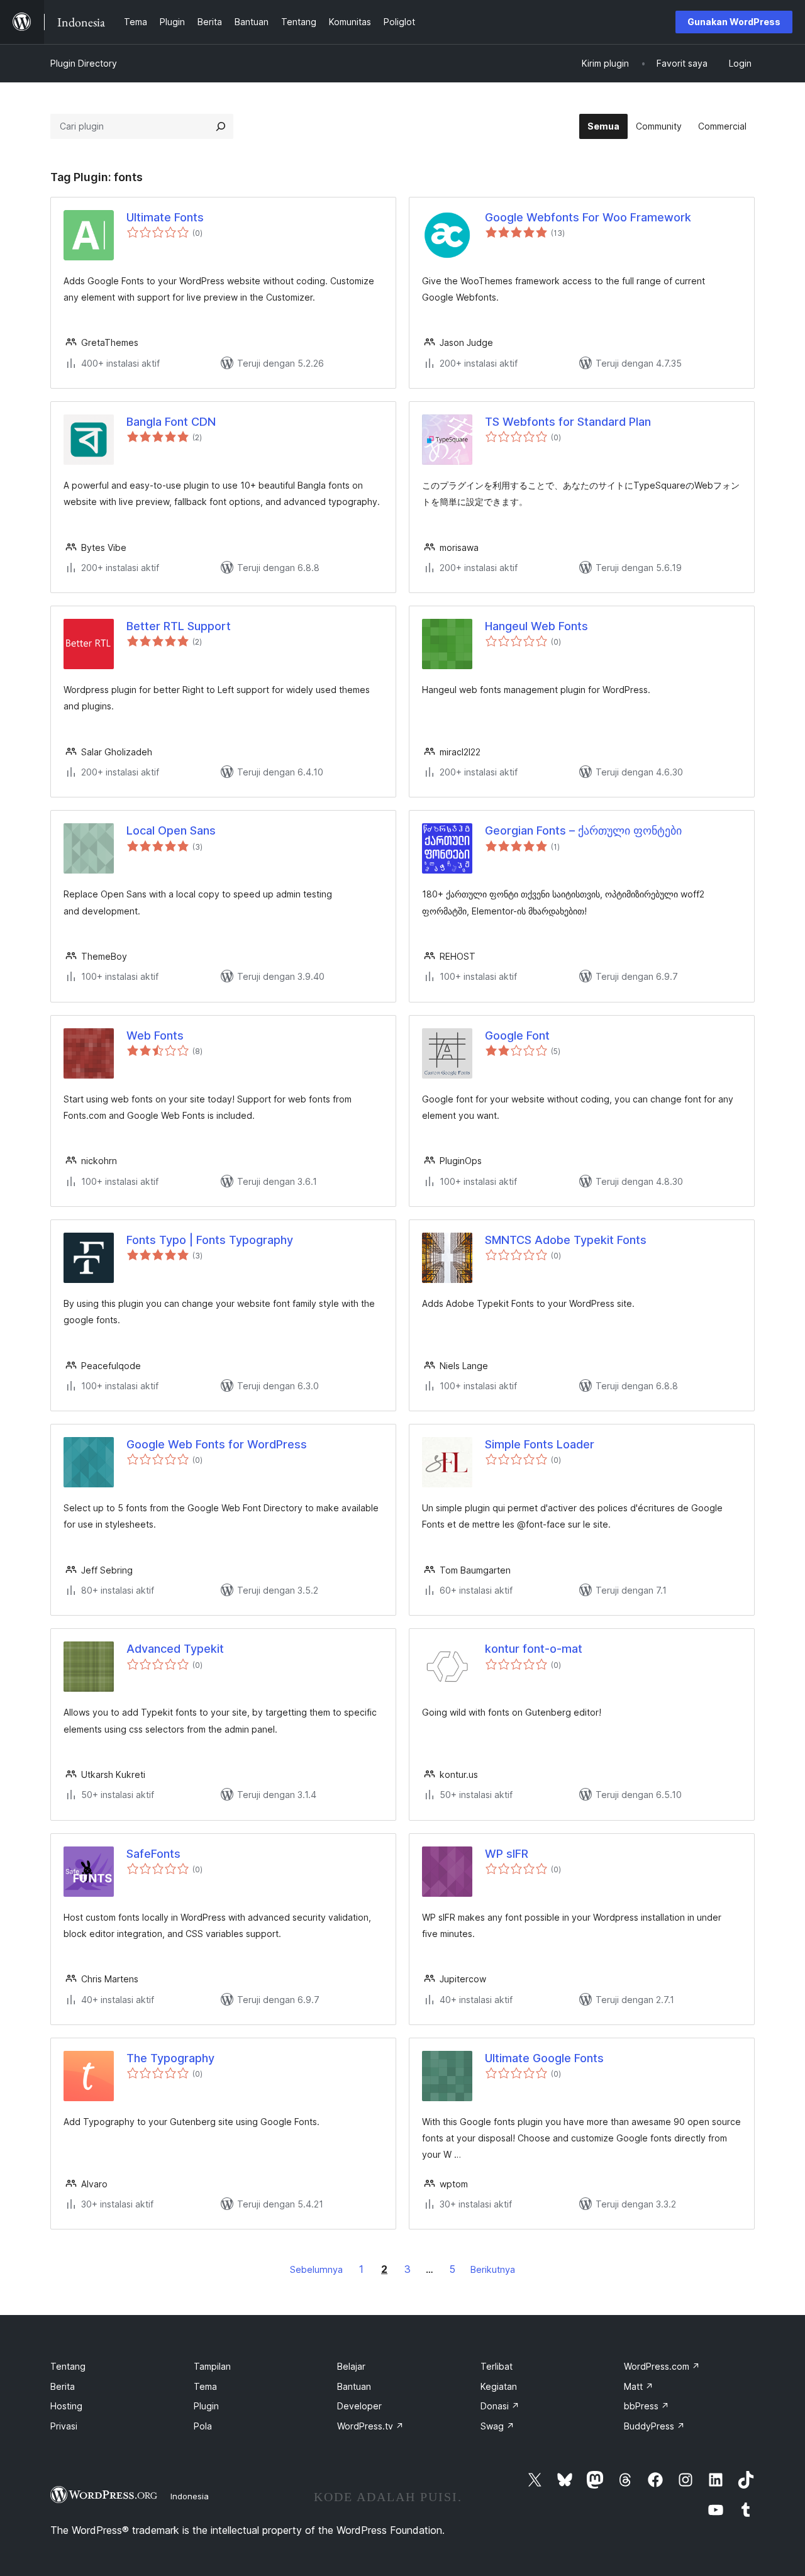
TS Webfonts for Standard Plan (568, 422)
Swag (497, 2426)
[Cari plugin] (221, 126)
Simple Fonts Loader (540, 1444)
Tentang (68, 2366)
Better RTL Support (179, 626)
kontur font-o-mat (534, 1649)
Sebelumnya (316, 2269)
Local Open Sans (171, 830)
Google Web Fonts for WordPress (217, 1444)
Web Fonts (155, 1035)
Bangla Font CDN (171, 422)
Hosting (66, 2406)
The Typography (170, 2058)
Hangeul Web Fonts (536, 626)
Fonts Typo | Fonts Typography (210, 1240)
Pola (203, 2426)
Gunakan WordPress (734, 22)
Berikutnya (493, 2269)
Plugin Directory (84, 63)
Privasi (64, 2426)
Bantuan (354, 2386)
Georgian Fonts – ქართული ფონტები (583, 830)
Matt (639, 2386)
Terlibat (497, 2366)
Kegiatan (499, 2386)
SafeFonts (153, 1854)
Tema (205, 2386)
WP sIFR (507, 1854)
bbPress (647, 2406)
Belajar (351, 2366)
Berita (63, 2386)
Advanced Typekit (175, 1649)
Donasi (500, 2406)
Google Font (517, 1035)
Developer (359, 2406)
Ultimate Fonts (165, 217)
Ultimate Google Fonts (544, 2058)
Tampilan (212, 2366)
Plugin (206, 2406)
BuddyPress (654, 2426)
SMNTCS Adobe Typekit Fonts (566, 1240)
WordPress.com (662, 2366)
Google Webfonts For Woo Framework (588, 217)
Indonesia (190, 2496)
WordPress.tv (370, 2426)
